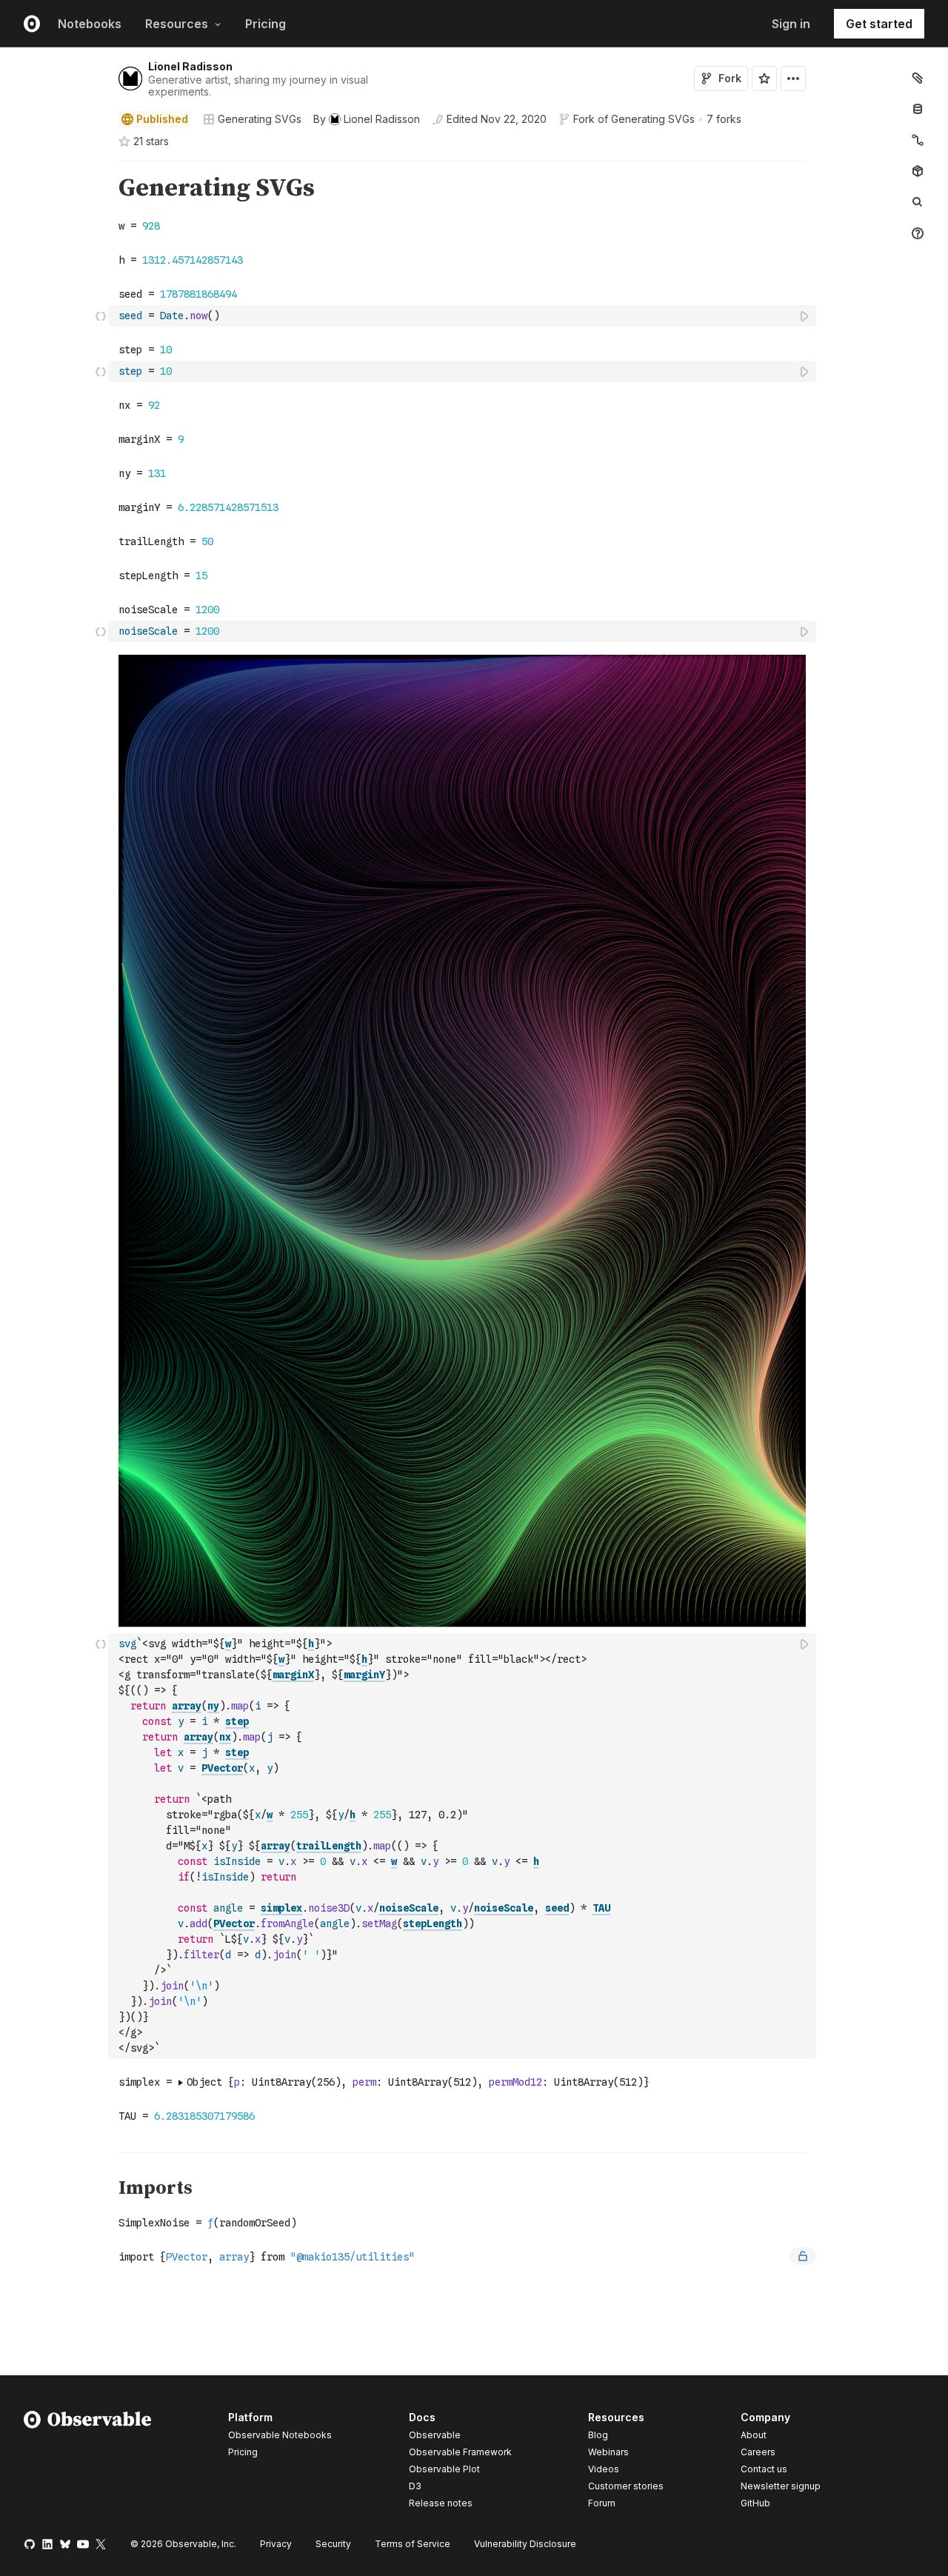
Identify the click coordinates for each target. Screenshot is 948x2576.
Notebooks (90, 24)
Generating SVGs (260, 119)
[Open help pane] (918, 233)
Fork (730, 78)
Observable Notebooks (280, 2435)
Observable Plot (444, 2469)
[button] (101, 168)
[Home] (88, 2463)
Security (333, 2544)
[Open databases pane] (918, 109)
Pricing (266, 24)
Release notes (441, 2503)
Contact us (764, 2469)
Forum (602, 2503)
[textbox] (464, 316)
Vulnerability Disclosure (525, 2544)
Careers (758, 2452)
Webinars (608, 2452)
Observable (435, 2435)
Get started (879, 24)
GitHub (755, 2503)
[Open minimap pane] (918, 140)
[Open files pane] (918, 78)
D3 (415, 2486)
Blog (598, 2435)
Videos (604, 2469)
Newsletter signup (781, 2486)
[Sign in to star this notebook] (764, 79)
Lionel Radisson (190, 66)
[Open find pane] (918, 202)
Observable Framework (460, 2452)
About (754, 2435)
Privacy (276, 2544)
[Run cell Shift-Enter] (805, 316)
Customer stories (626, 2486)
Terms (413, 2544)
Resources (177, 24)
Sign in (791, 24)
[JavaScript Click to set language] (101, 316)
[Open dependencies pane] (918, 171)
